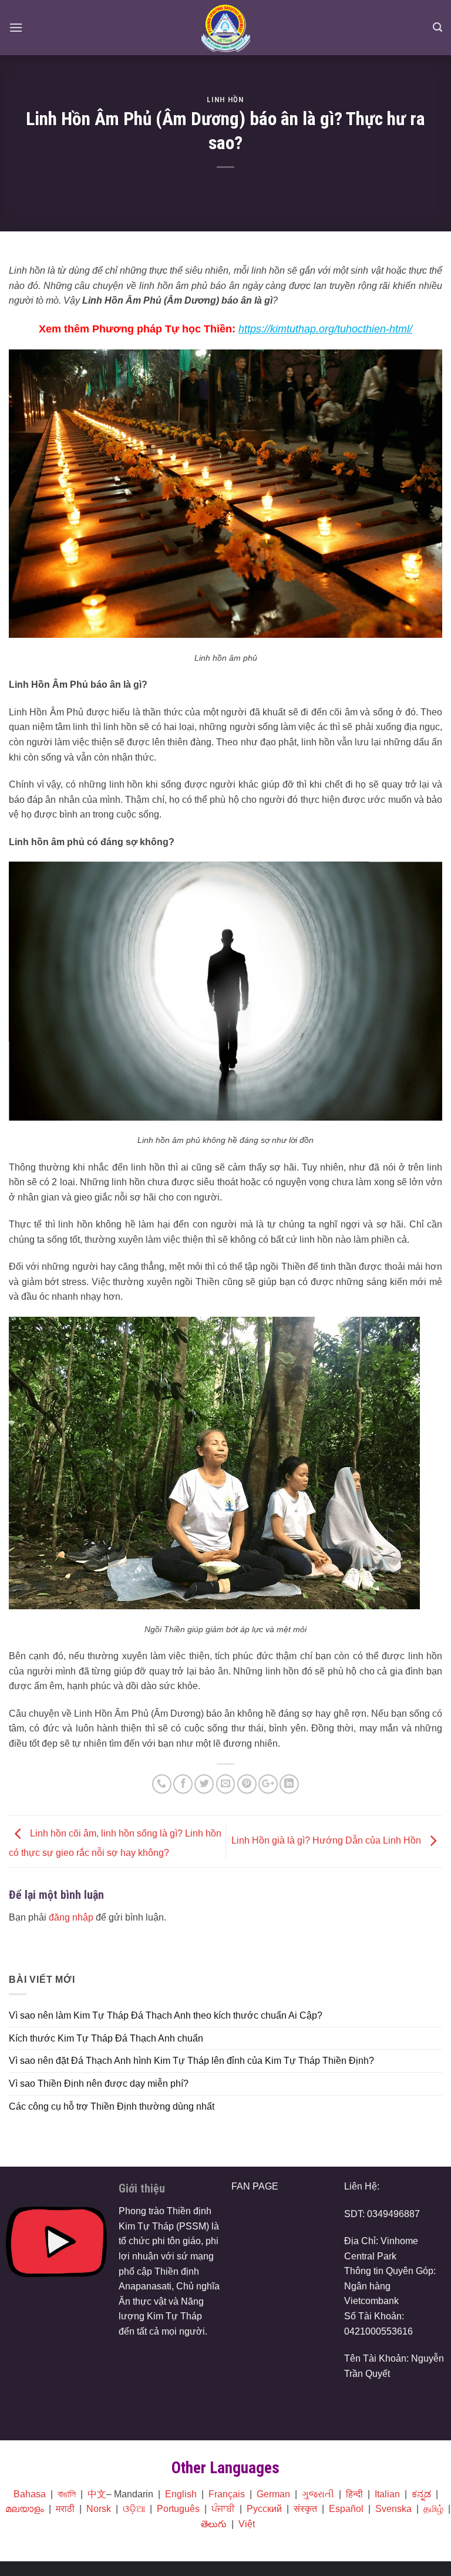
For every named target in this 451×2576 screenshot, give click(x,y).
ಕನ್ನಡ (421, 2494)
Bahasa (30, 2494)
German (273, 2494)
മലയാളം (25, 2509)
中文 (97, 2494)
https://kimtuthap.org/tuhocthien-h (317, 329)
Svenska (393, 2509)
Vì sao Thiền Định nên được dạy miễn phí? (99, 2084)
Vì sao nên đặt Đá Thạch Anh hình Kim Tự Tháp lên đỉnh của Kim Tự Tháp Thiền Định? (191, 2061)
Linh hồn (225, 100)
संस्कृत (305, 2509)
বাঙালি (67, 2494)
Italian (387, 2494)
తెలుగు (214, 2524)
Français (227, 2494)
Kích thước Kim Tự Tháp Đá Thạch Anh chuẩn (106, 2038)
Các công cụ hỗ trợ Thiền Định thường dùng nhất (112, 2106)
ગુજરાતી (318, 2494)
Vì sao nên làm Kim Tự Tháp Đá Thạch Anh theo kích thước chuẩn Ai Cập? (166, 2015)
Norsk (99, 2509)
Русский (264, 2509)
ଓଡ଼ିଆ (134, 2509)
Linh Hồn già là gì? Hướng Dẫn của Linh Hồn (327, 1841)
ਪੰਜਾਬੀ (223, 2509)
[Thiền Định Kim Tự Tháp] (226, 28)
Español (346, 2509)
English (181, 2494)
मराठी (65, 2509)
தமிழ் (433, 2509)
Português (178, 2509)
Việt (247, 2524)
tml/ (404, 329)
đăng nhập (71, 1917)
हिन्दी (354, 2494)
